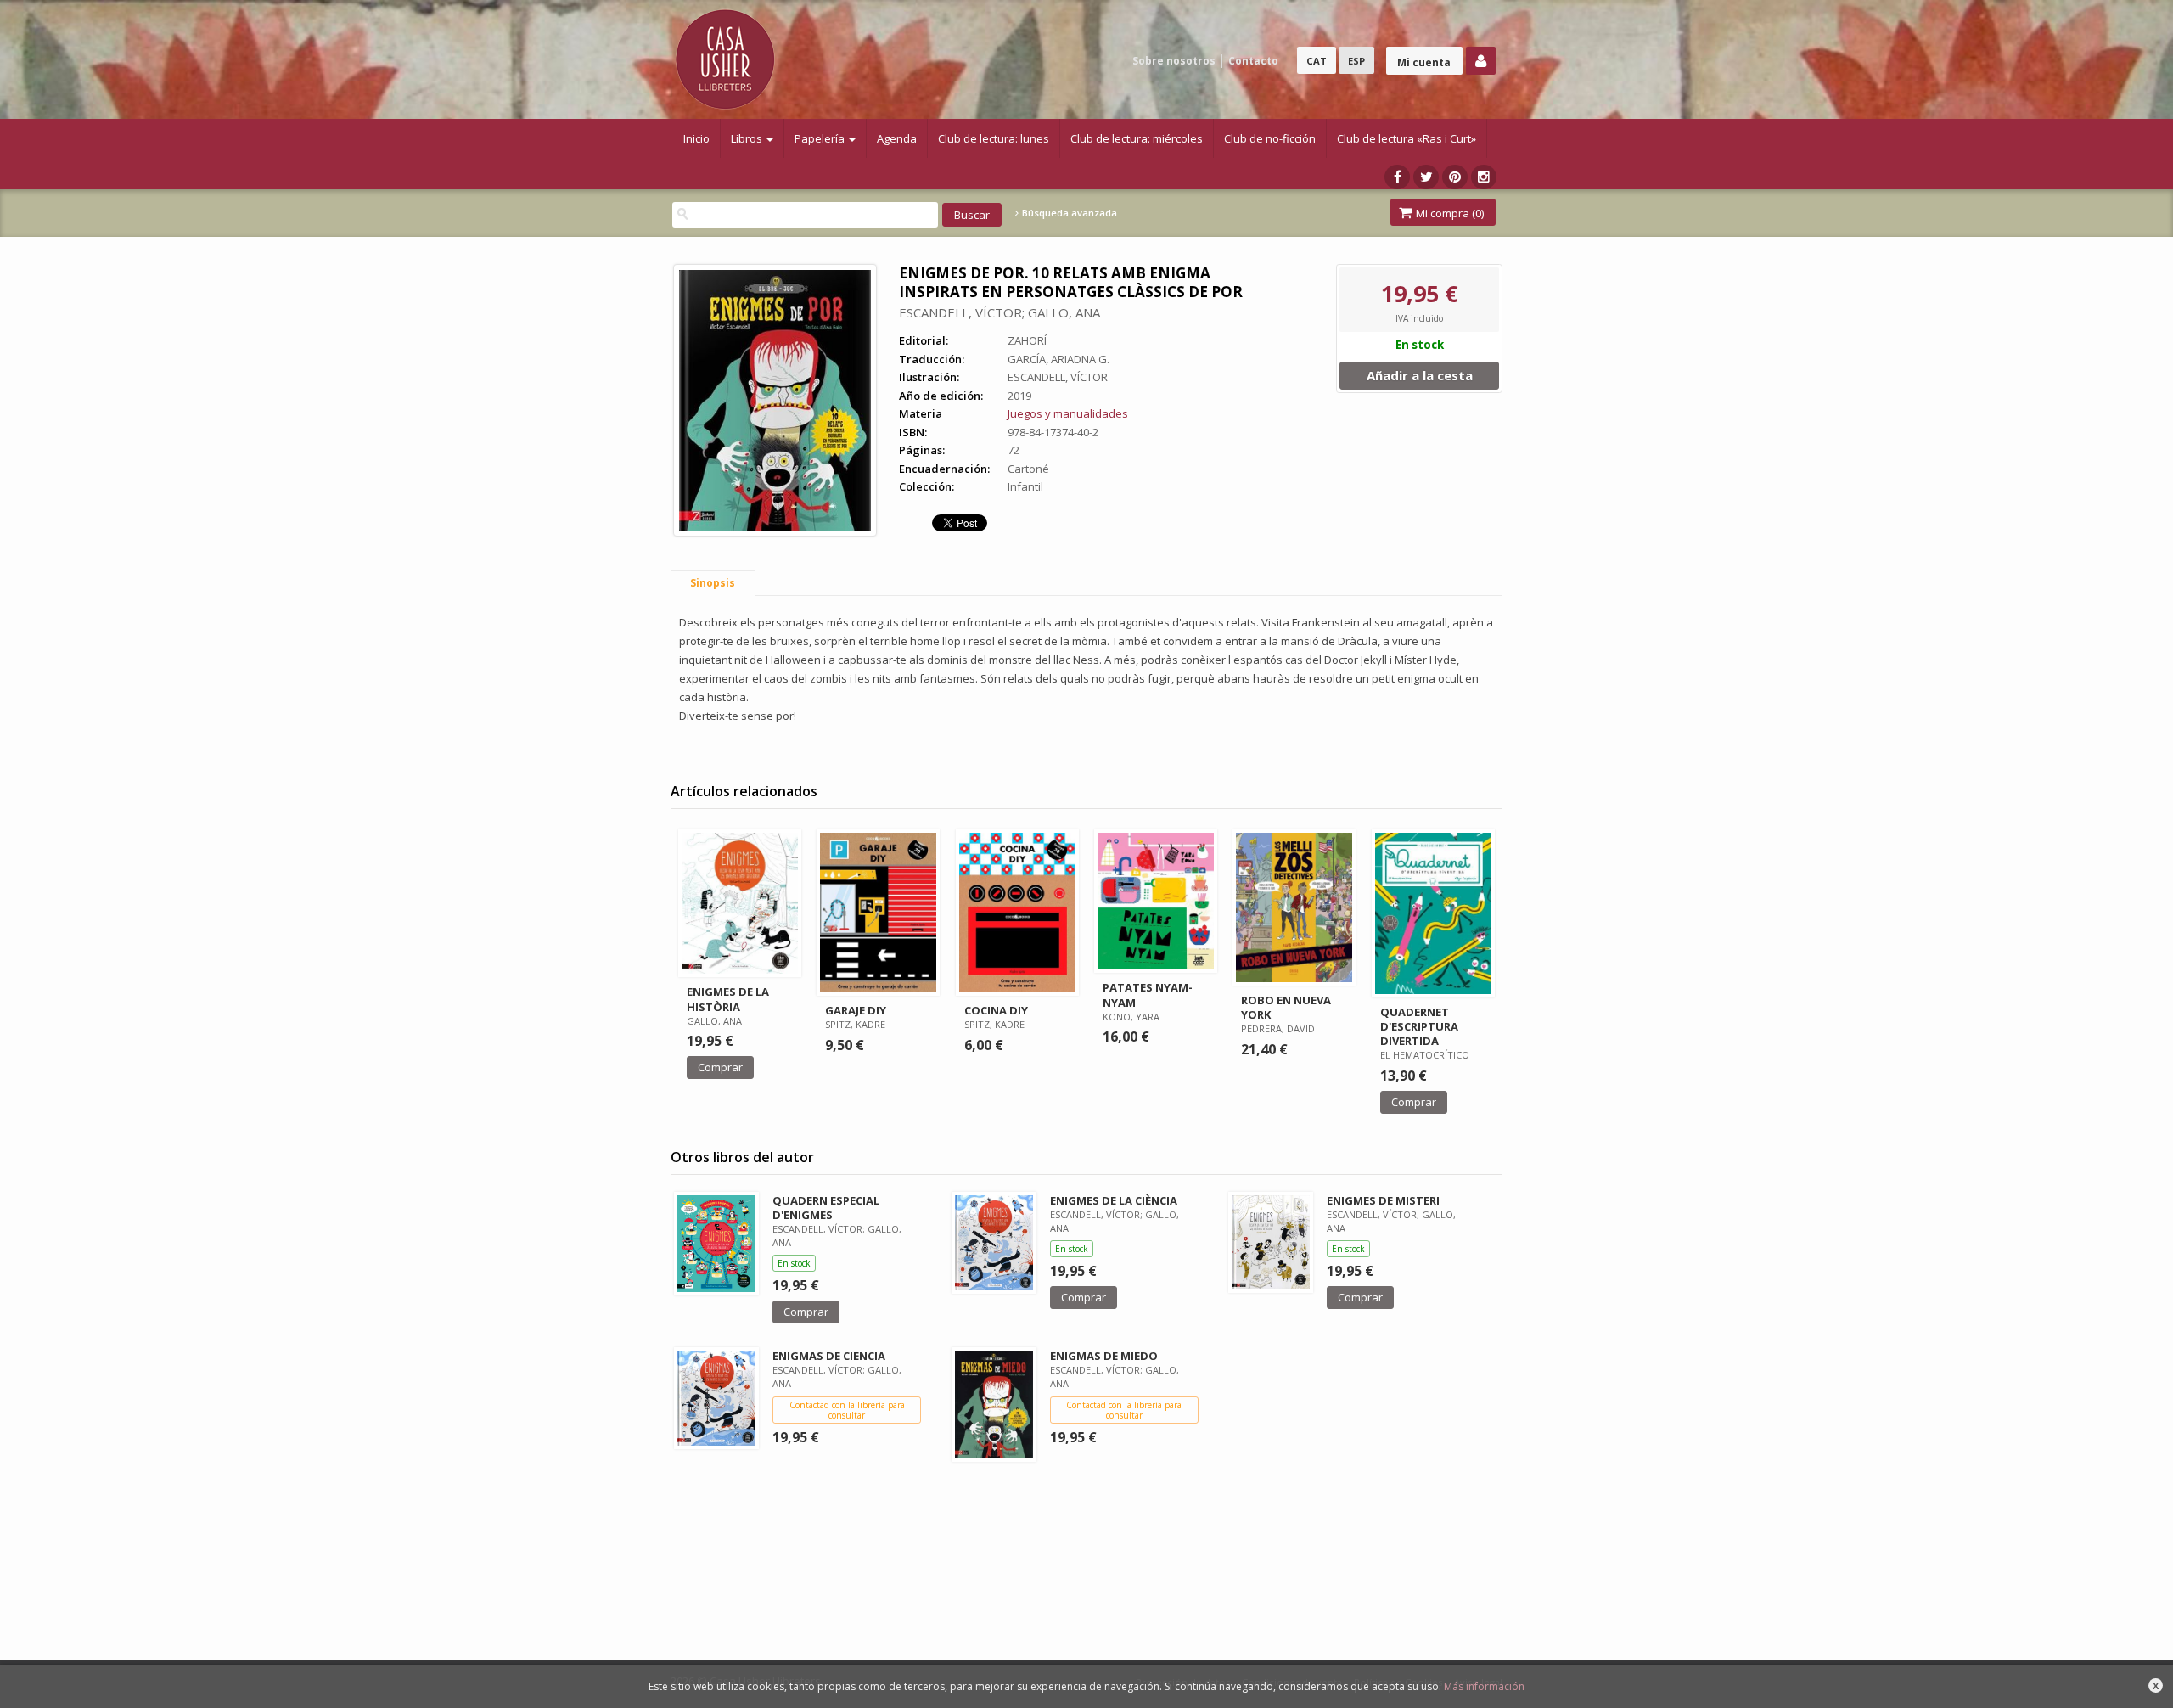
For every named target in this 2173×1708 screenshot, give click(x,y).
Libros (748, 138)
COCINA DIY (996, 1010)
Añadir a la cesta (1420, 375)
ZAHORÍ (1027, 340)
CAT (1317, 61)
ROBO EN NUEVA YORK (1286, 1007)
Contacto (1253, 61)
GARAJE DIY (856, 1010)
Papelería (821, 138)
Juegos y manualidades (1068, 413)
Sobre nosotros (1174, 61)
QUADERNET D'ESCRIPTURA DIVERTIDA (1419, 1026)
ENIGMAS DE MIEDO (1104, 1356)
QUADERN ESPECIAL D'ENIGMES (826, 1208)
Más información (1484, 1686)
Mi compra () (1449, 213)
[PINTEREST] (1455, 177)
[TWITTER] (1426, 177)
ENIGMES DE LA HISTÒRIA (728, 999)
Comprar (720, 1067)
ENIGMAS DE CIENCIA (829, 1356)
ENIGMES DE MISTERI (1383, 1200)
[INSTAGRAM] (1484, 177)
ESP (1356, 61)
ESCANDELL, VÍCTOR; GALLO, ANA (999, 312)
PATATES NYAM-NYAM (1148, 994)
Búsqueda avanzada (1068, 213)
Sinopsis (713, 583)
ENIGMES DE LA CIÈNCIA (1114, 1200)
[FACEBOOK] (1397, 177)
